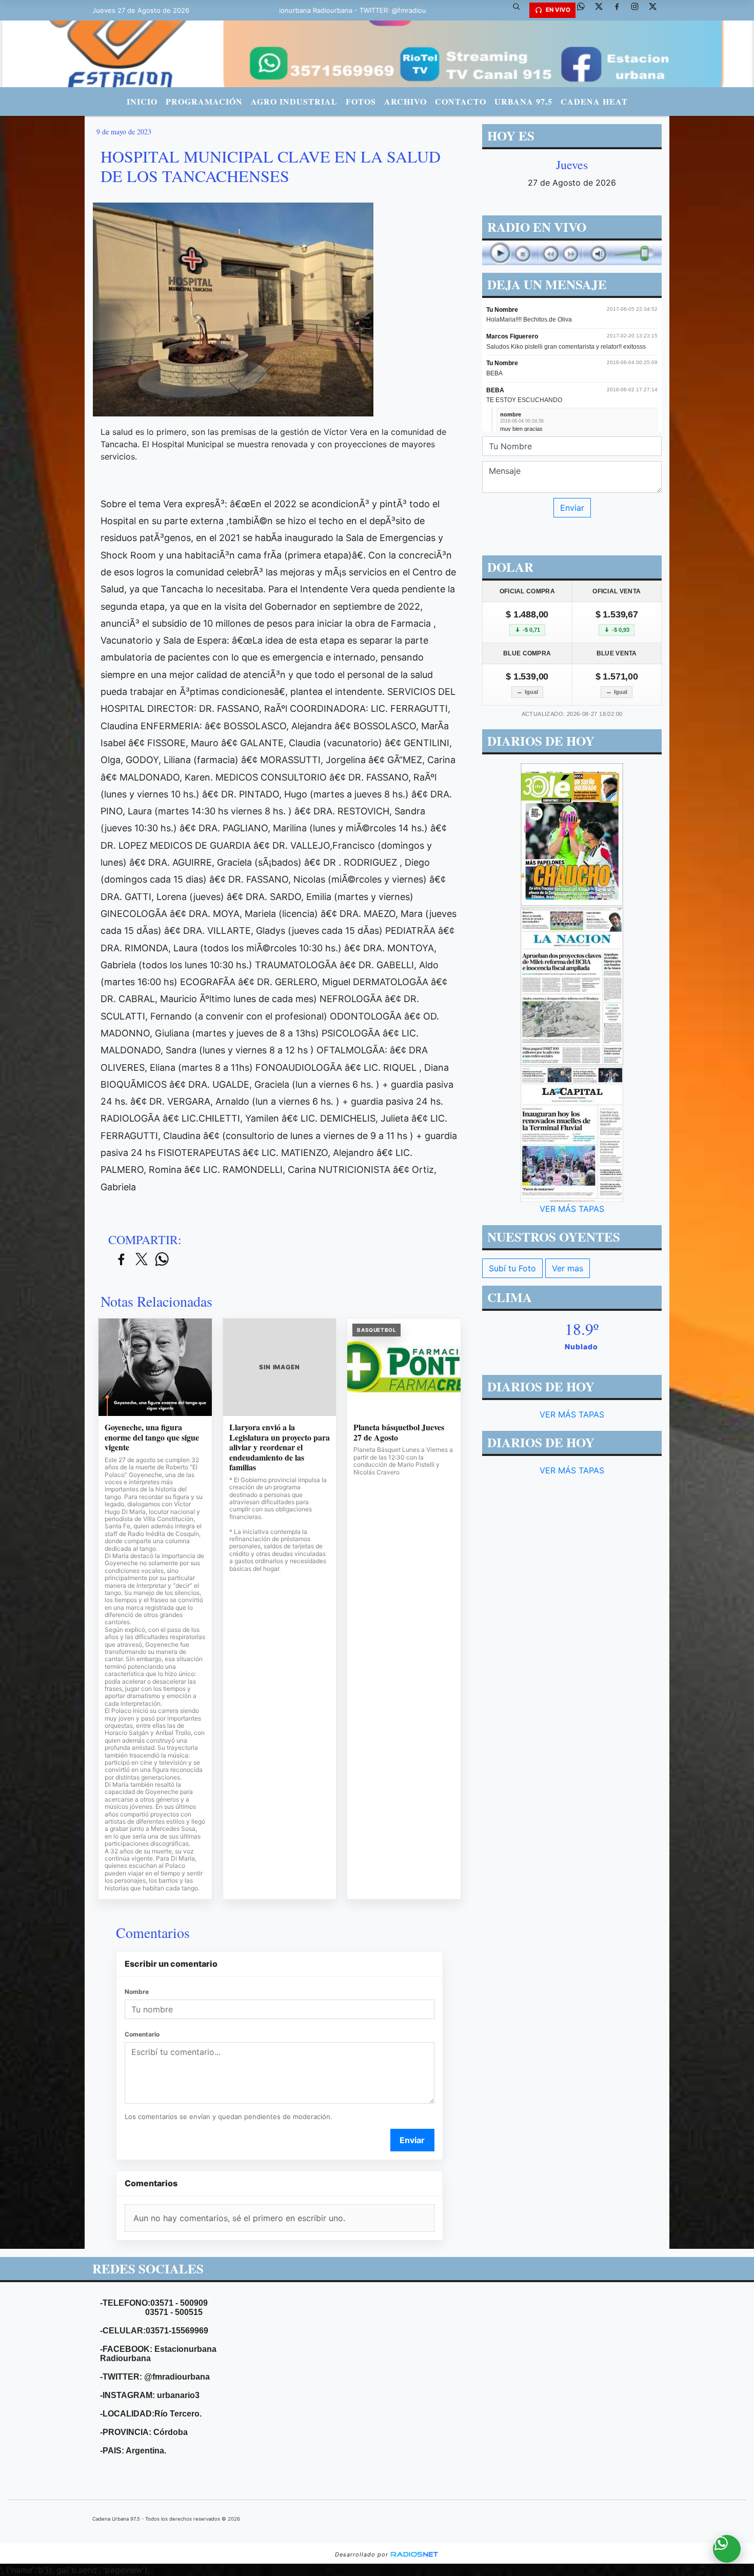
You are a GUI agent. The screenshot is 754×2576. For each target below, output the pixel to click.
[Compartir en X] (142, 1260)
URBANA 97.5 (523, 101)
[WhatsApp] (585, 10)
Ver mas (568, 1268)
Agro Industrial (294, 101)
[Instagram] (639, 10)
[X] (603, 10)
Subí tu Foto (512, 1268)
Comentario (142, 2034)
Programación (204, 101)
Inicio (142, 101)
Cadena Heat (594, 101)
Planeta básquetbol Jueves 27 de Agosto (399, 1432)
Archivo (405, 101)
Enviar (412, 2140)
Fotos (361, 101)
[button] (520, 10)
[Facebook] (621, 10)
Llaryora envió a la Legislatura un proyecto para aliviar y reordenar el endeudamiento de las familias (280, 1447)
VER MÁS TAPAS (572, 1209)
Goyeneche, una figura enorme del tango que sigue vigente (152, 1437)
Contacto (461, 101)
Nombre (137, 1992)
